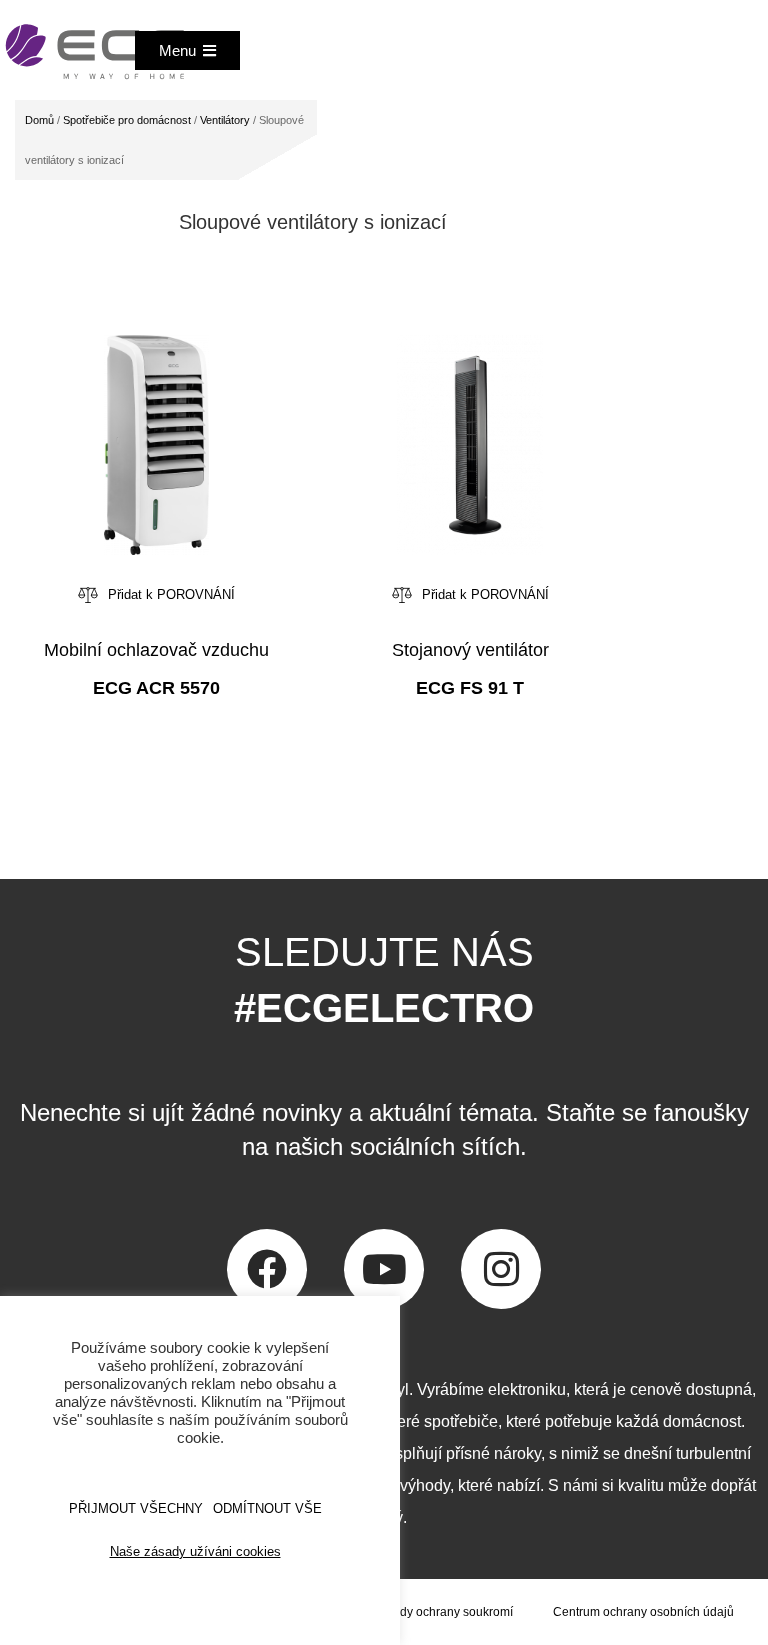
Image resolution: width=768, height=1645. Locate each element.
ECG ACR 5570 (156, 688)
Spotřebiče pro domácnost (127, 120)
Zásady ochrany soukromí (443, 1612)
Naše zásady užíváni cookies (195, 1551)
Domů (39, 120)
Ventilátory (225, 120)
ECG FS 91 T (470, 688)
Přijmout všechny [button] (136, 1508)
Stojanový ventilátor (470, 650)
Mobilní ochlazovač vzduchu (156, 650)
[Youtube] (384, 1269)
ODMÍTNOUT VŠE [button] (267, 1508)
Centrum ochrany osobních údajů (643, 1612)
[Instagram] (501, 1269)
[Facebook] (267, 1269)
